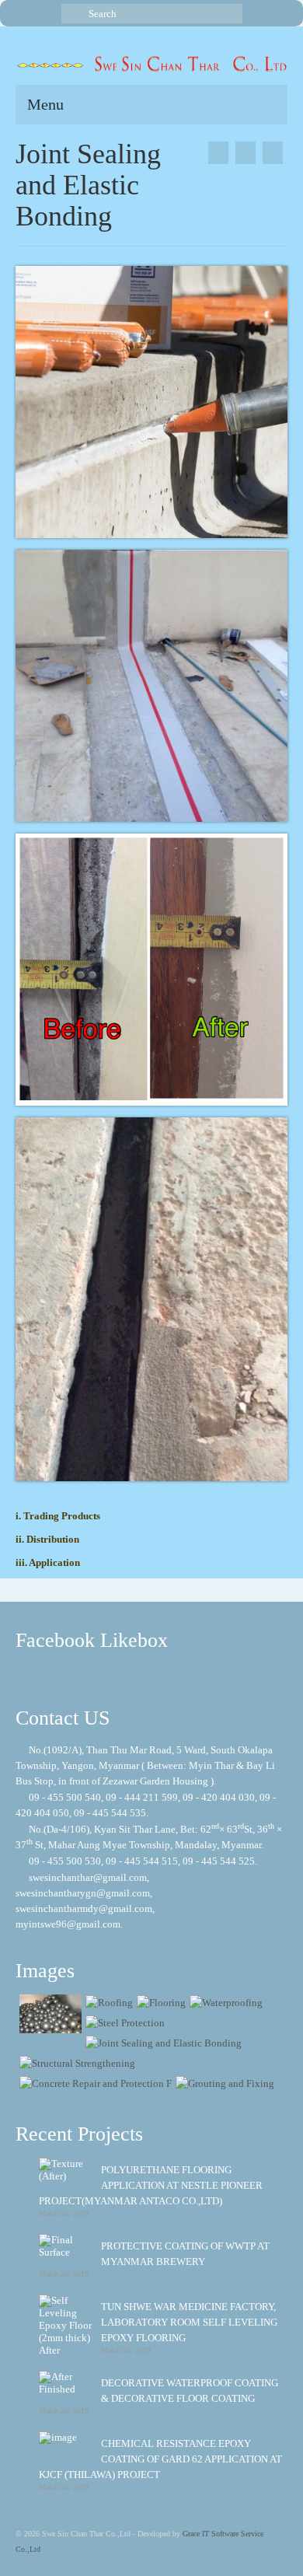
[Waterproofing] (224, 2003)
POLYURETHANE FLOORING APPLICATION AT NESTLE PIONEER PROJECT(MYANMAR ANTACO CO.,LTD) (151, 2185)
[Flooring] (159, 2003)
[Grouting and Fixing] (223, 2083)
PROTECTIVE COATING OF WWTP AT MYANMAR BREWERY (185, 2254)
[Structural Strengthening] (218, 153)
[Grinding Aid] (49, 2014)
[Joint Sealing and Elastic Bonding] (162, 2043)
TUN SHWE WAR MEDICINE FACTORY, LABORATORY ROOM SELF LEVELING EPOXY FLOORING (189, 2322)
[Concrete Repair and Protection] (94, 2083)
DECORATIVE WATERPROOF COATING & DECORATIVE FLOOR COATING (190, 2391)
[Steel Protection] (273, 153)
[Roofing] (107, 2003)
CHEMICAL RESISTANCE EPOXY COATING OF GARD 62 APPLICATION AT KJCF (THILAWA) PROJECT (160, 2459)
